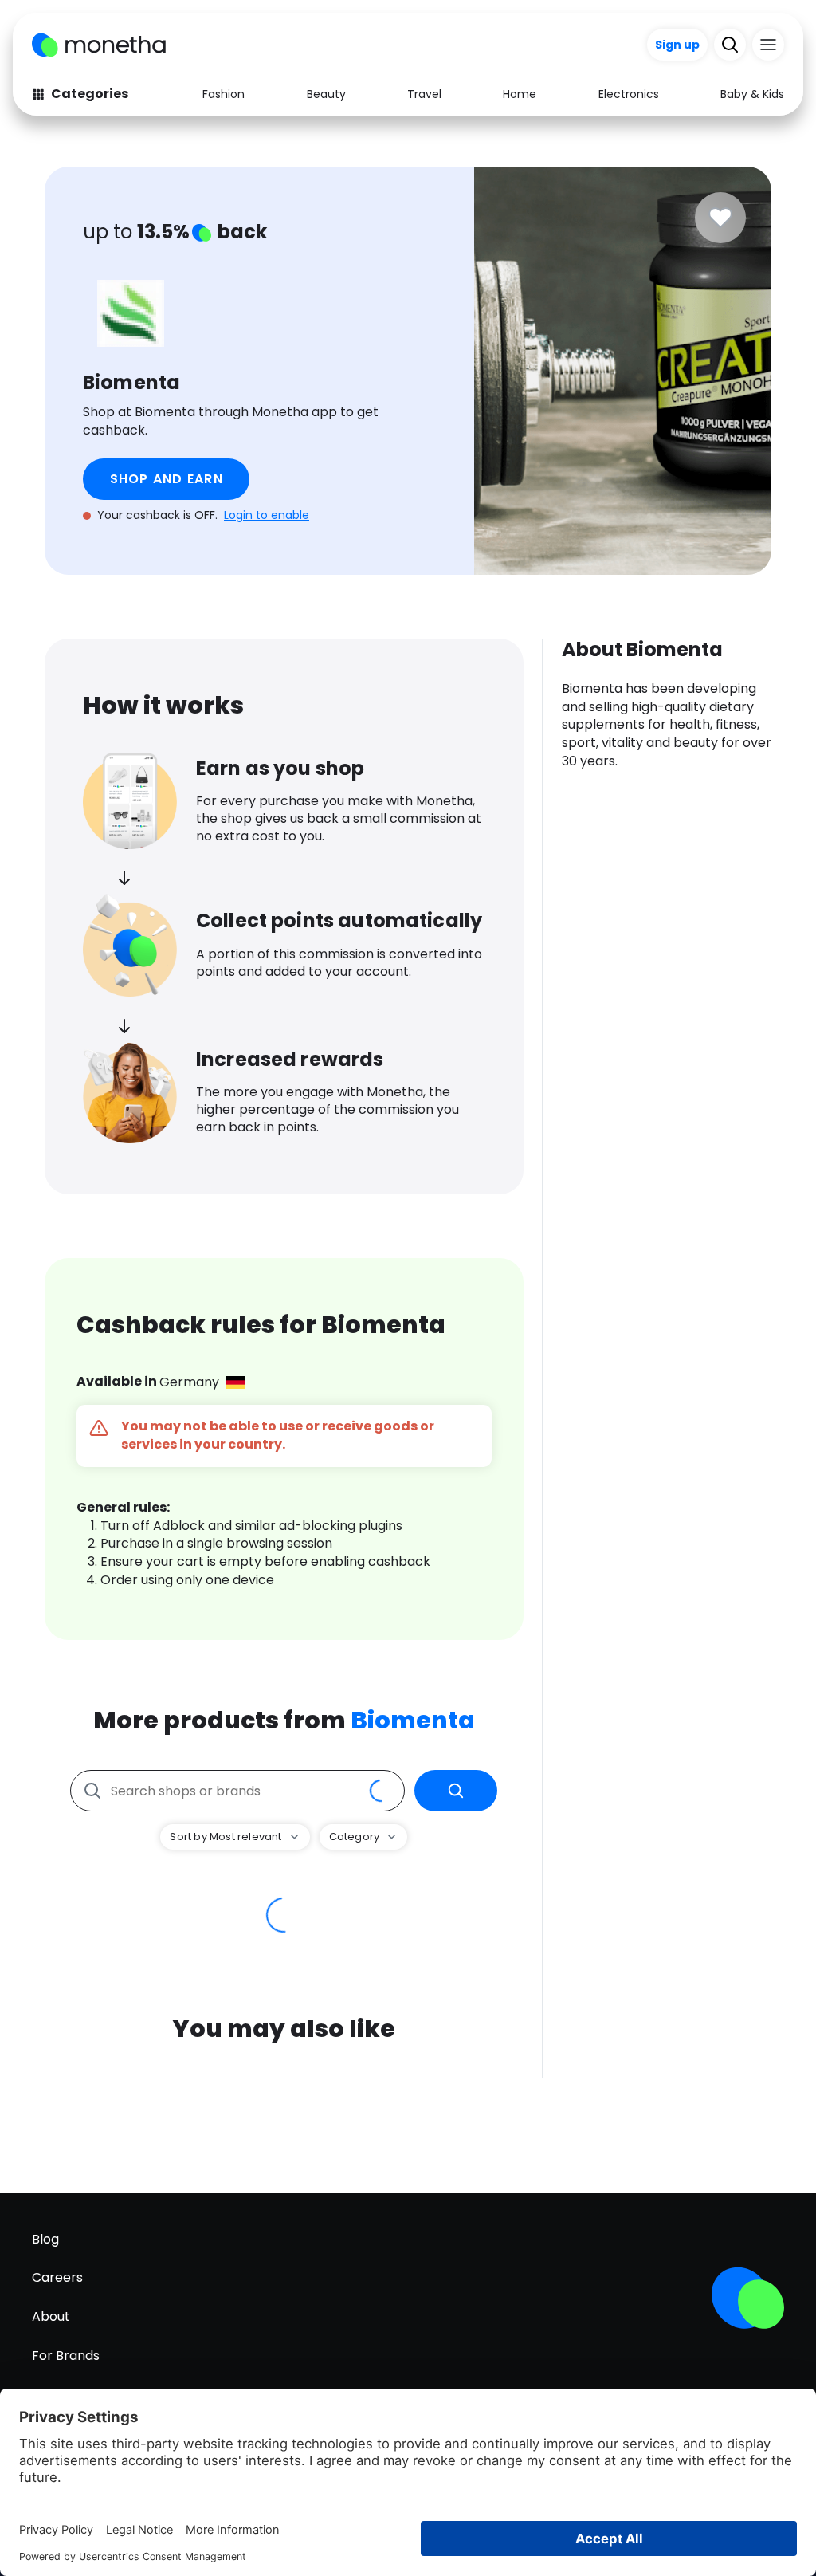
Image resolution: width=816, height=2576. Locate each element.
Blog (45, 2239)
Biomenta (413, 1720)
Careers (57, 2277)
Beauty (326, 94)
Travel (424, 94)
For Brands (66, 2356)
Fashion (224, 94)
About (51, 2316)
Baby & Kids (752, 94)
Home (520, 94)
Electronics (629, 94)
